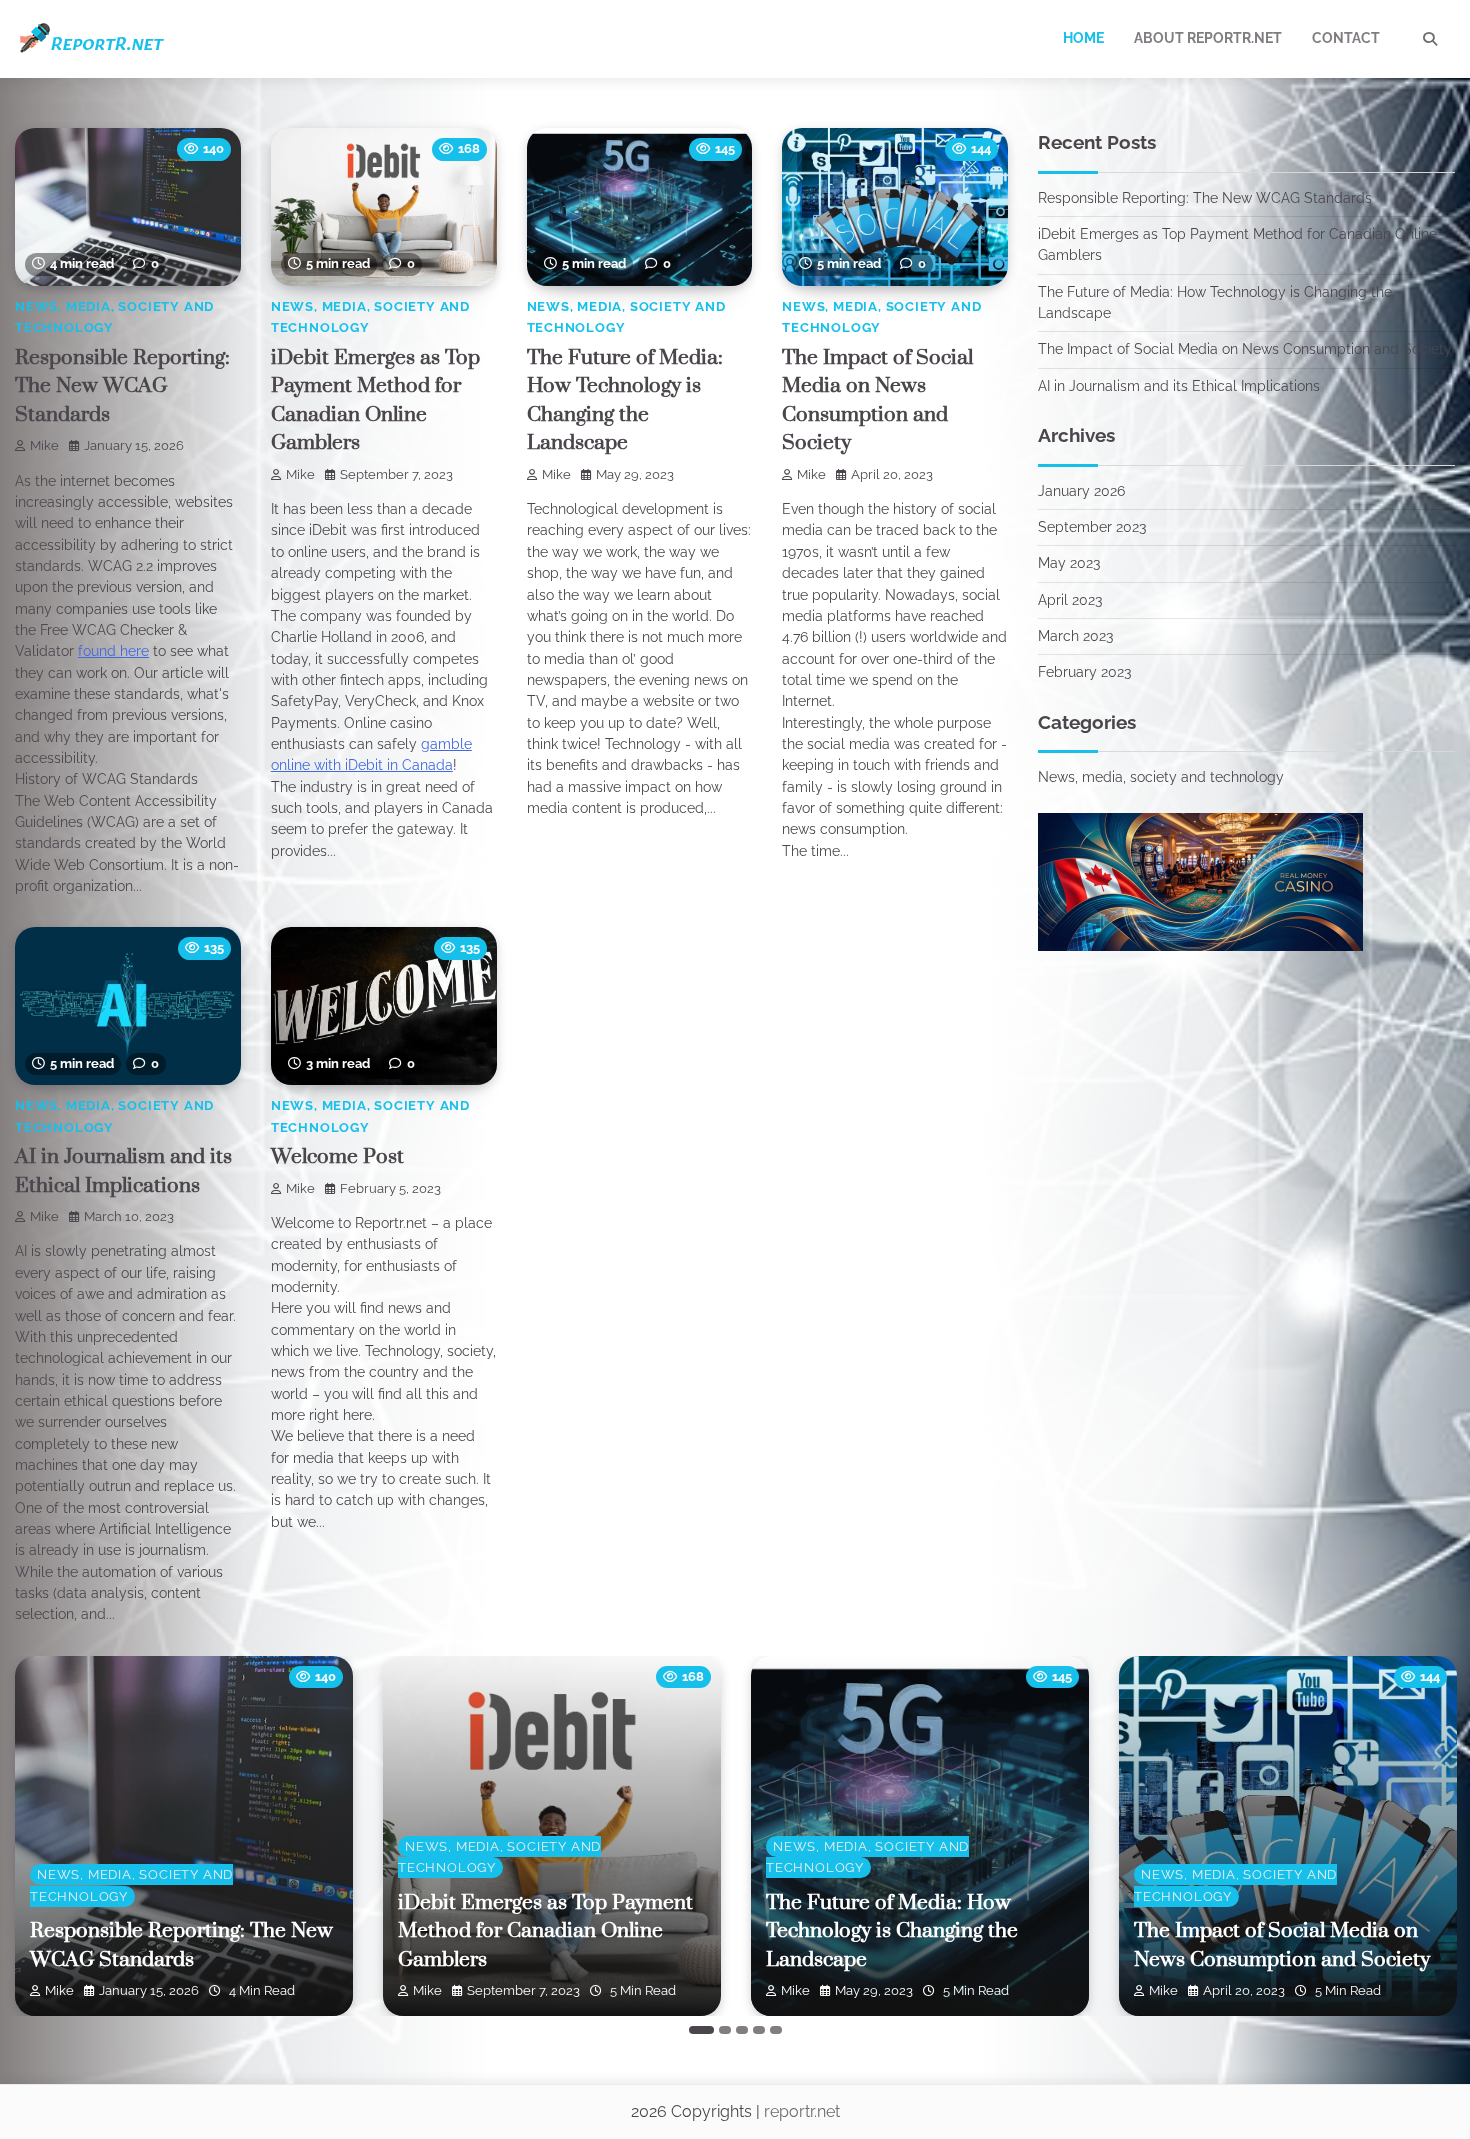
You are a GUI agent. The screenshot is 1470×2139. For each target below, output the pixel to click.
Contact (1346, 38)
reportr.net (802, 2111)
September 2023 (1092, 527)
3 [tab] (742, 2030)
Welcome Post (337, 1157)
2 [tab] (725, 2030)
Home (1083, 38)
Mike (44, 445)
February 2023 (1084, 672)
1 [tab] (701, 2030)
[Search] (1430, 39)
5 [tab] (776, 2030)
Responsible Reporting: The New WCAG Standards (122, 386)
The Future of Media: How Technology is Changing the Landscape (892, 1931)
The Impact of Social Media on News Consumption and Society (1245, 349)
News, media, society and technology (1161, 777)
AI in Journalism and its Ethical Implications (1179, 386)
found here (113, 651)
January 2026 (1081, 491)
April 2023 (1070, 600)
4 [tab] (759, 2030)
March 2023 (1075, 636)
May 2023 (1069, 563)
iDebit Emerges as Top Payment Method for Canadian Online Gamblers (545, 1931)
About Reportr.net (1208, 38)
